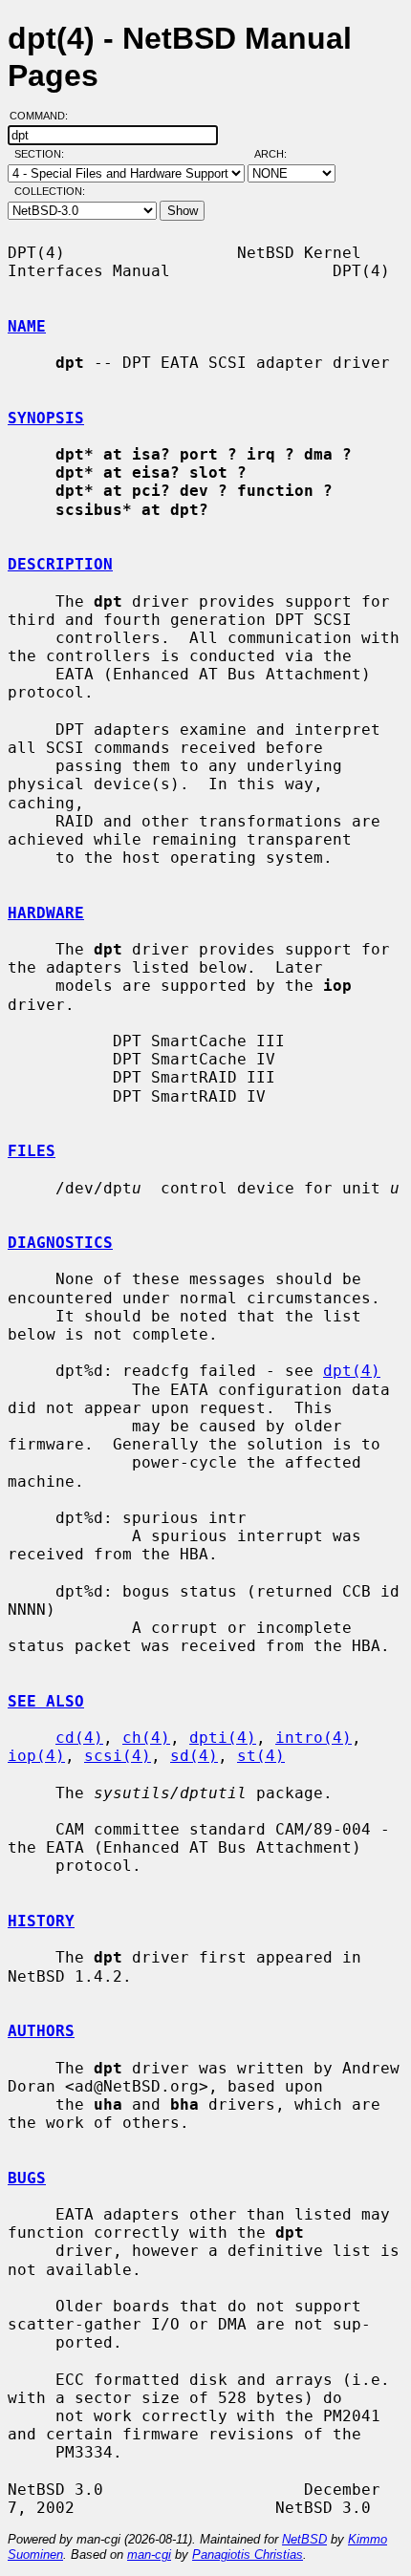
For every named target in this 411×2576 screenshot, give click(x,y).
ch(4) (146, 1738)
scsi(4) (118, 1756)
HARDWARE (46, 913)
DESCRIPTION (60, 564)
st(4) (261, 1756)
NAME (27, 326)
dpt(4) (352, 1371)
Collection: (50, 191)
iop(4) (36, 1756)
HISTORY (41, 1921)
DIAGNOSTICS (60, 1243)
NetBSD (304, 2539)
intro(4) (314, 1738)
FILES (32, 1151)
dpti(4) (223, 1738)
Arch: (279, 154)
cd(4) (79, 1738)
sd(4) (194, 1756)
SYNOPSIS (46, 418)
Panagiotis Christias (248, 2555)
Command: (44, 116)
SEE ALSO (46, 1701)
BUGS (27, 2178)
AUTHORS (41, 2031)
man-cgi (149, 2555)
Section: (43, 154)
